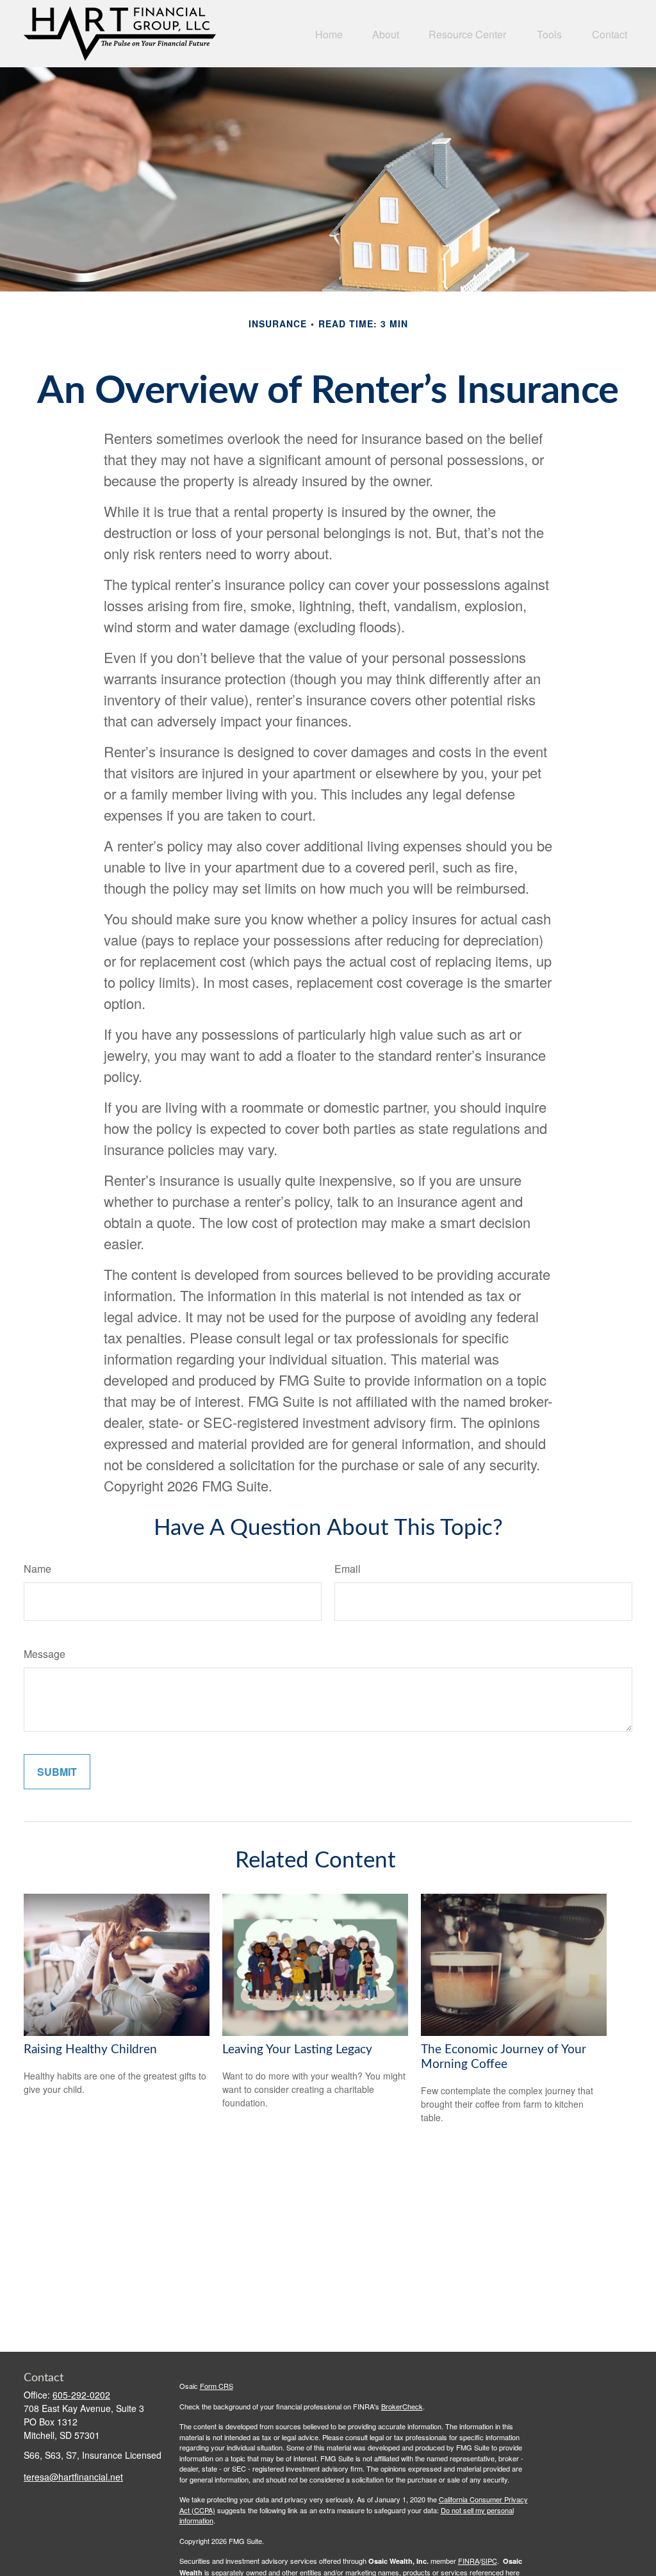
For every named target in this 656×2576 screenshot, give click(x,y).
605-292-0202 (81, 2395)
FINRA (469, 2561)
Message (45, 1654)
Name (37, 1569)
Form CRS (217, 2386)
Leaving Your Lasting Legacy (297, 2050)
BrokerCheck (402, 2406)
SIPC (489, 2561)
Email (348, 1569)
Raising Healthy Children (90, 2050)
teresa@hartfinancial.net (73, 2477)
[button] (329, 34)
